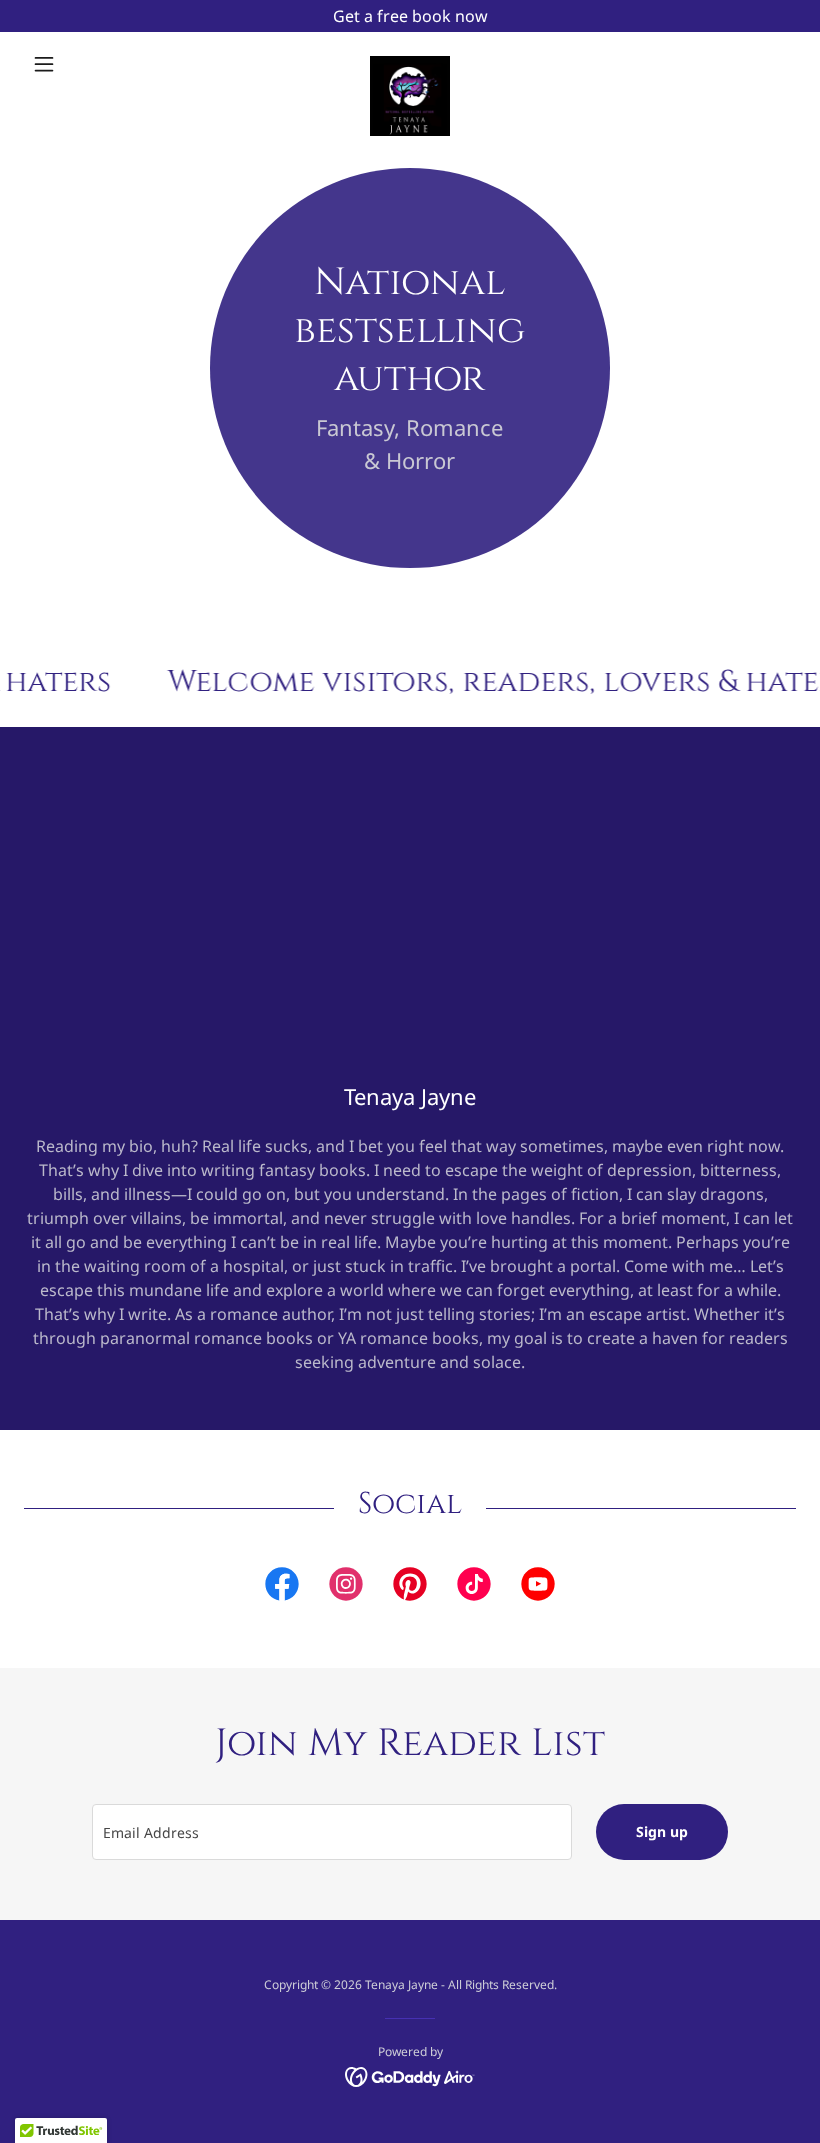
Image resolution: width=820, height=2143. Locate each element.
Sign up (662, 1831)
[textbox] (331, 1832)
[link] (410, 64)
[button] (82, 64)
